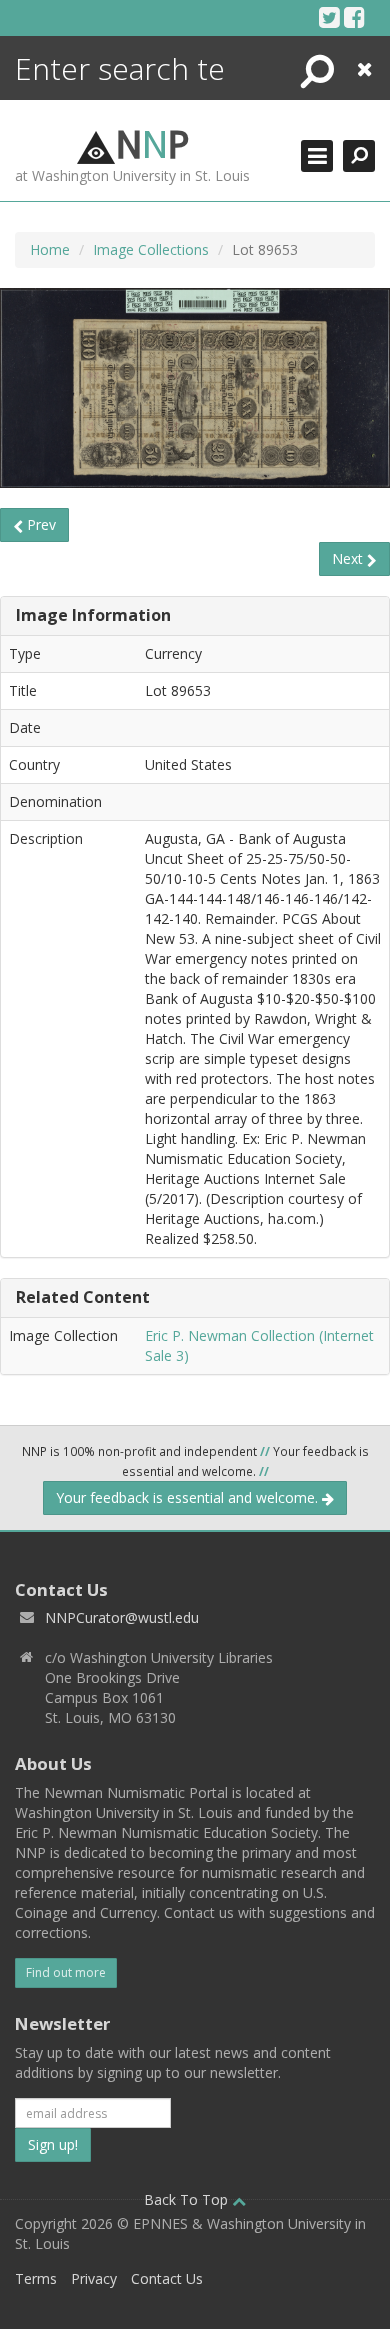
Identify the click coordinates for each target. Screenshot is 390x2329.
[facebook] (354, 17)
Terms (36, 2278)
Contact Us (167, 2278)
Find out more (66, 1972)
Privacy (94, 2278)
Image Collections (151, 249)
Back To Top (188, 2199)
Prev (39, 524)
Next (349, 558)
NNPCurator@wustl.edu (122, 1617)
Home (50, 249)
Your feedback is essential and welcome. (189, 1497)
